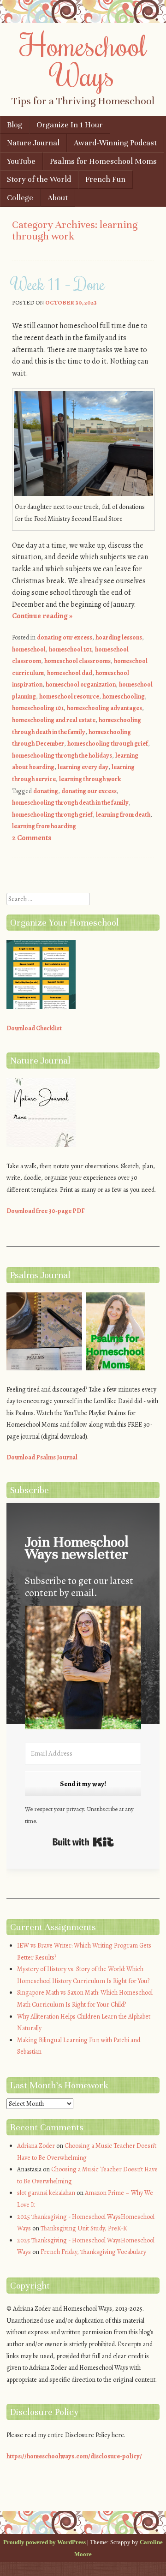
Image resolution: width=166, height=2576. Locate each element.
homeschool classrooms (77, 661)
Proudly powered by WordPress (44, 2542)
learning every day (83, 767)
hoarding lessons (119, 637)
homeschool (29, 649)
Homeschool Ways (83, 60)
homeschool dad (70, 673)
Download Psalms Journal (42, 1457)
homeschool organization (81, 684)
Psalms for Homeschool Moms (103, 161)
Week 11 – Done (59, 284)
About (58, 198)
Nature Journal (33, 143)
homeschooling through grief (108, 744)
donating (46, 791)
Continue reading (42, 616)
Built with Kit (83, 1842)
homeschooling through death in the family (70, 803)
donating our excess (65, 637)
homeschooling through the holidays (62, 756)
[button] (83, 1669)
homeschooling (124, 696)
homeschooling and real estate (54, 720)
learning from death (123, 815)
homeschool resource (69, 696)
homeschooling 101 (38, 708)
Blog (15, 125)
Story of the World (39, 179)
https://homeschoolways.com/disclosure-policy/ (74, 2456)
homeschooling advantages (104, 708)
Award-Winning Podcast (115, 143)
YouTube (21, 161)
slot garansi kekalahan (46, 2193)
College (20, 198)
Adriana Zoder (36, 2146)
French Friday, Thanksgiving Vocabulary (93, 2252)
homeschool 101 (70, 649)
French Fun (105, 179)
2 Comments (32, 838)
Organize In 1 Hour (70, 125)
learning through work (90, 779)
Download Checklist (34, 1028)
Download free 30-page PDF (46, 1211)
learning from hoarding (44, 826)
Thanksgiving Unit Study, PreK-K (84, 2228)
